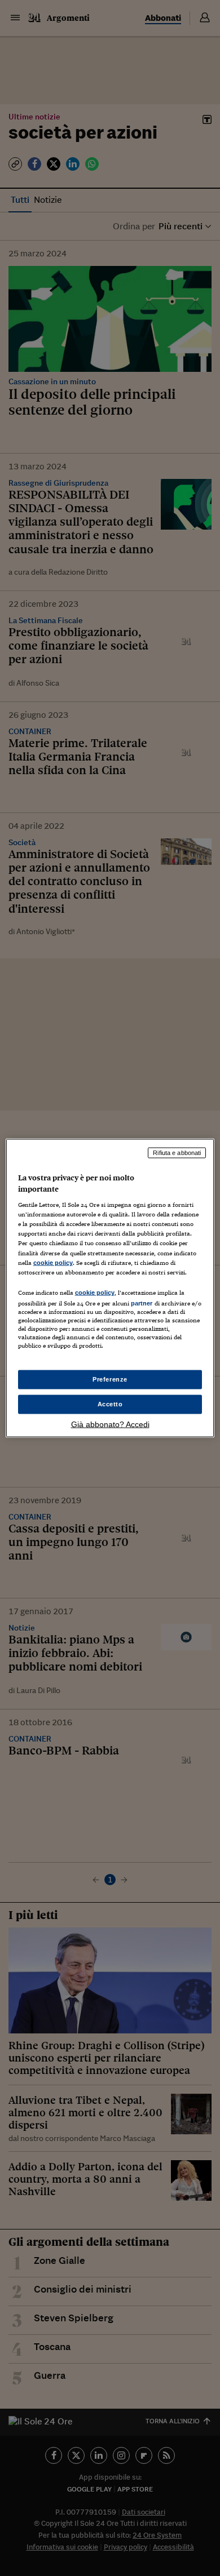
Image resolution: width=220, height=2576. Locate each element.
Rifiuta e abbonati (177, 1153)
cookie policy (53, 1262)
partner (142, 1303)
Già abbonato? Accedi (110, 1424)
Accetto (110, 1404)
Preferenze (110, 1379)
